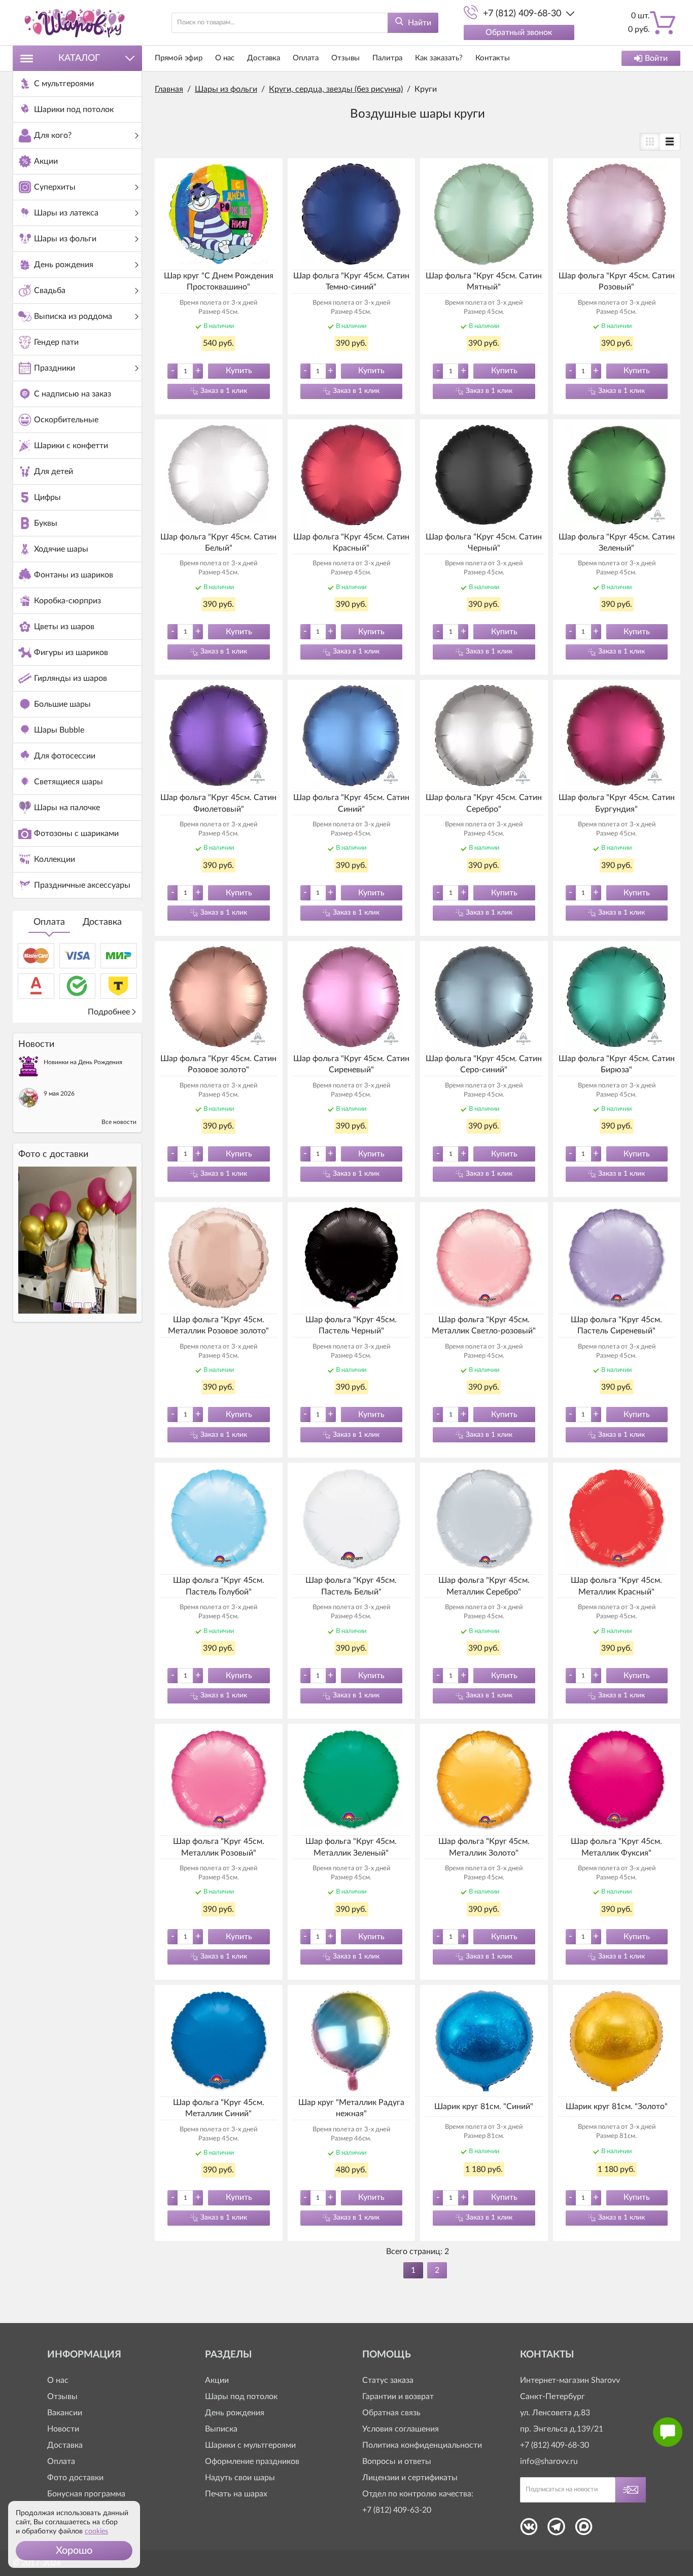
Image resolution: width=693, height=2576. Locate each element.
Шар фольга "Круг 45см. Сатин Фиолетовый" (218, 803)
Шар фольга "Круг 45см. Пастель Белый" (351, 1586)
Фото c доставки (53, 1154)
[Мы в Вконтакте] (529, 2530)
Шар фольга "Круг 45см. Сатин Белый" (218, 542)
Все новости (119, 1122)
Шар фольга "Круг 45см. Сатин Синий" (351, 803)
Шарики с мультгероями (250, 2445)
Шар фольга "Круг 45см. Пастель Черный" (351, 1325)
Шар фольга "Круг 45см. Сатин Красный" (351, 542)
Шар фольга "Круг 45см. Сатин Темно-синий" (351, 281)
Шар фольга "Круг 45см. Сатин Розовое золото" (218, 1064)
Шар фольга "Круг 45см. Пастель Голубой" (219, 1586)
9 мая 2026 (59, 1094)
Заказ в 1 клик (224, 391)
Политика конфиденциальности (422, 2445)
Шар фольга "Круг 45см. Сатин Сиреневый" (351, 1064)
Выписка (221, 2429)
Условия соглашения (401, 2429)
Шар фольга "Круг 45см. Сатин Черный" (484, 542)
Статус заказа (388, 2380)
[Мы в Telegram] (556, 2530)
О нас (225, 58)
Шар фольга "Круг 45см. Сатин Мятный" (484, 281)
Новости (63, 2429)
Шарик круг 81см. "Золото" (617, 2107)
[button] (74, 2551)
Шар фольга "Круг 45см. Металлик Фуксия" (616, 1847)
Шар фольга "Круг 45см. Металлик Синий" (219, 2108)
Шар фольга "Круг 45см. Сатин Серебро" (484, 803)
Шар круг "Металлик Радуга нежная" (351, 2108)
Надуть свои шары (240, 2478)
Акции (217, 2380)
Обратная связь (391, 2413)
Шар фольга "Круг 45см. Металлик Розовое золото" (218, 1325)
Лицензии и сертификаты (410, 2478)
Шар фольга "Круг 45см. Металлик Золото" (484, 1847)
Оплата (49, 922)
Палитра (387, 58)
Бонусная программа (86, 2494)
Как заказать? (439, 58)
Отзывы (345, 58)
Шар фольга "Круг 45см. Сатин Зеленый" (617, 542)
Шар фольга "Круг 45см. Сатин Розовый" (617, 281)
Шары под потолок (241, 2397)
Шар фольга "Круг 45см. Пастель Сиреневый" (616, 1325)
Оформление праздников (252, 2461)
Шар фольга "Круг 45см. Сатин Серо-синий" (484, 1064)
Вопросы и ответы (397, 2461)
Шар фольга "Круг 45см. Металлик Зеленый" (351, 1847)
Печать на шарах (236, 2494)
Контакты (493, 58)
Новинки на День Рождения (83, 1062)
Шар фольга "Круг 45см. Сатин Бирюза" (617, 1064)
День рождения (235, 2413)
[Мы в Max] (584, 2530)
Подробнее (109, 1012)
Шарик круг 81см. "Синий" (484, 2107)
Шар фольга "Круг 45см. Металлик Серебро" (484, 1586)
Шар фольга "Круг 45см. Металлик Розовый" (219, 1847)
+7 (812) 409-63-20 (397, 2510)
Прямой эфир (179, 58)
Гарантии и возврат (398, 2397)
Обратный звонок (519, 32)
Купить (239, 371)
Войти (656, 58)
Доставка (102, 922)
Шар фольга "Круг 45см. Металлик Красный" (616, 1586)
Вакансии (65, 2413)
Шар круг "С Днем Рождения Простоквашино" (219, 281)
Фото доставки (75, 2478)
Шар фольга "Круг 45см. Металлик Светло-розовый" (484, 1325)
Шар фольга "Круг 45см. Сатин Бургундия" (617, 803)
